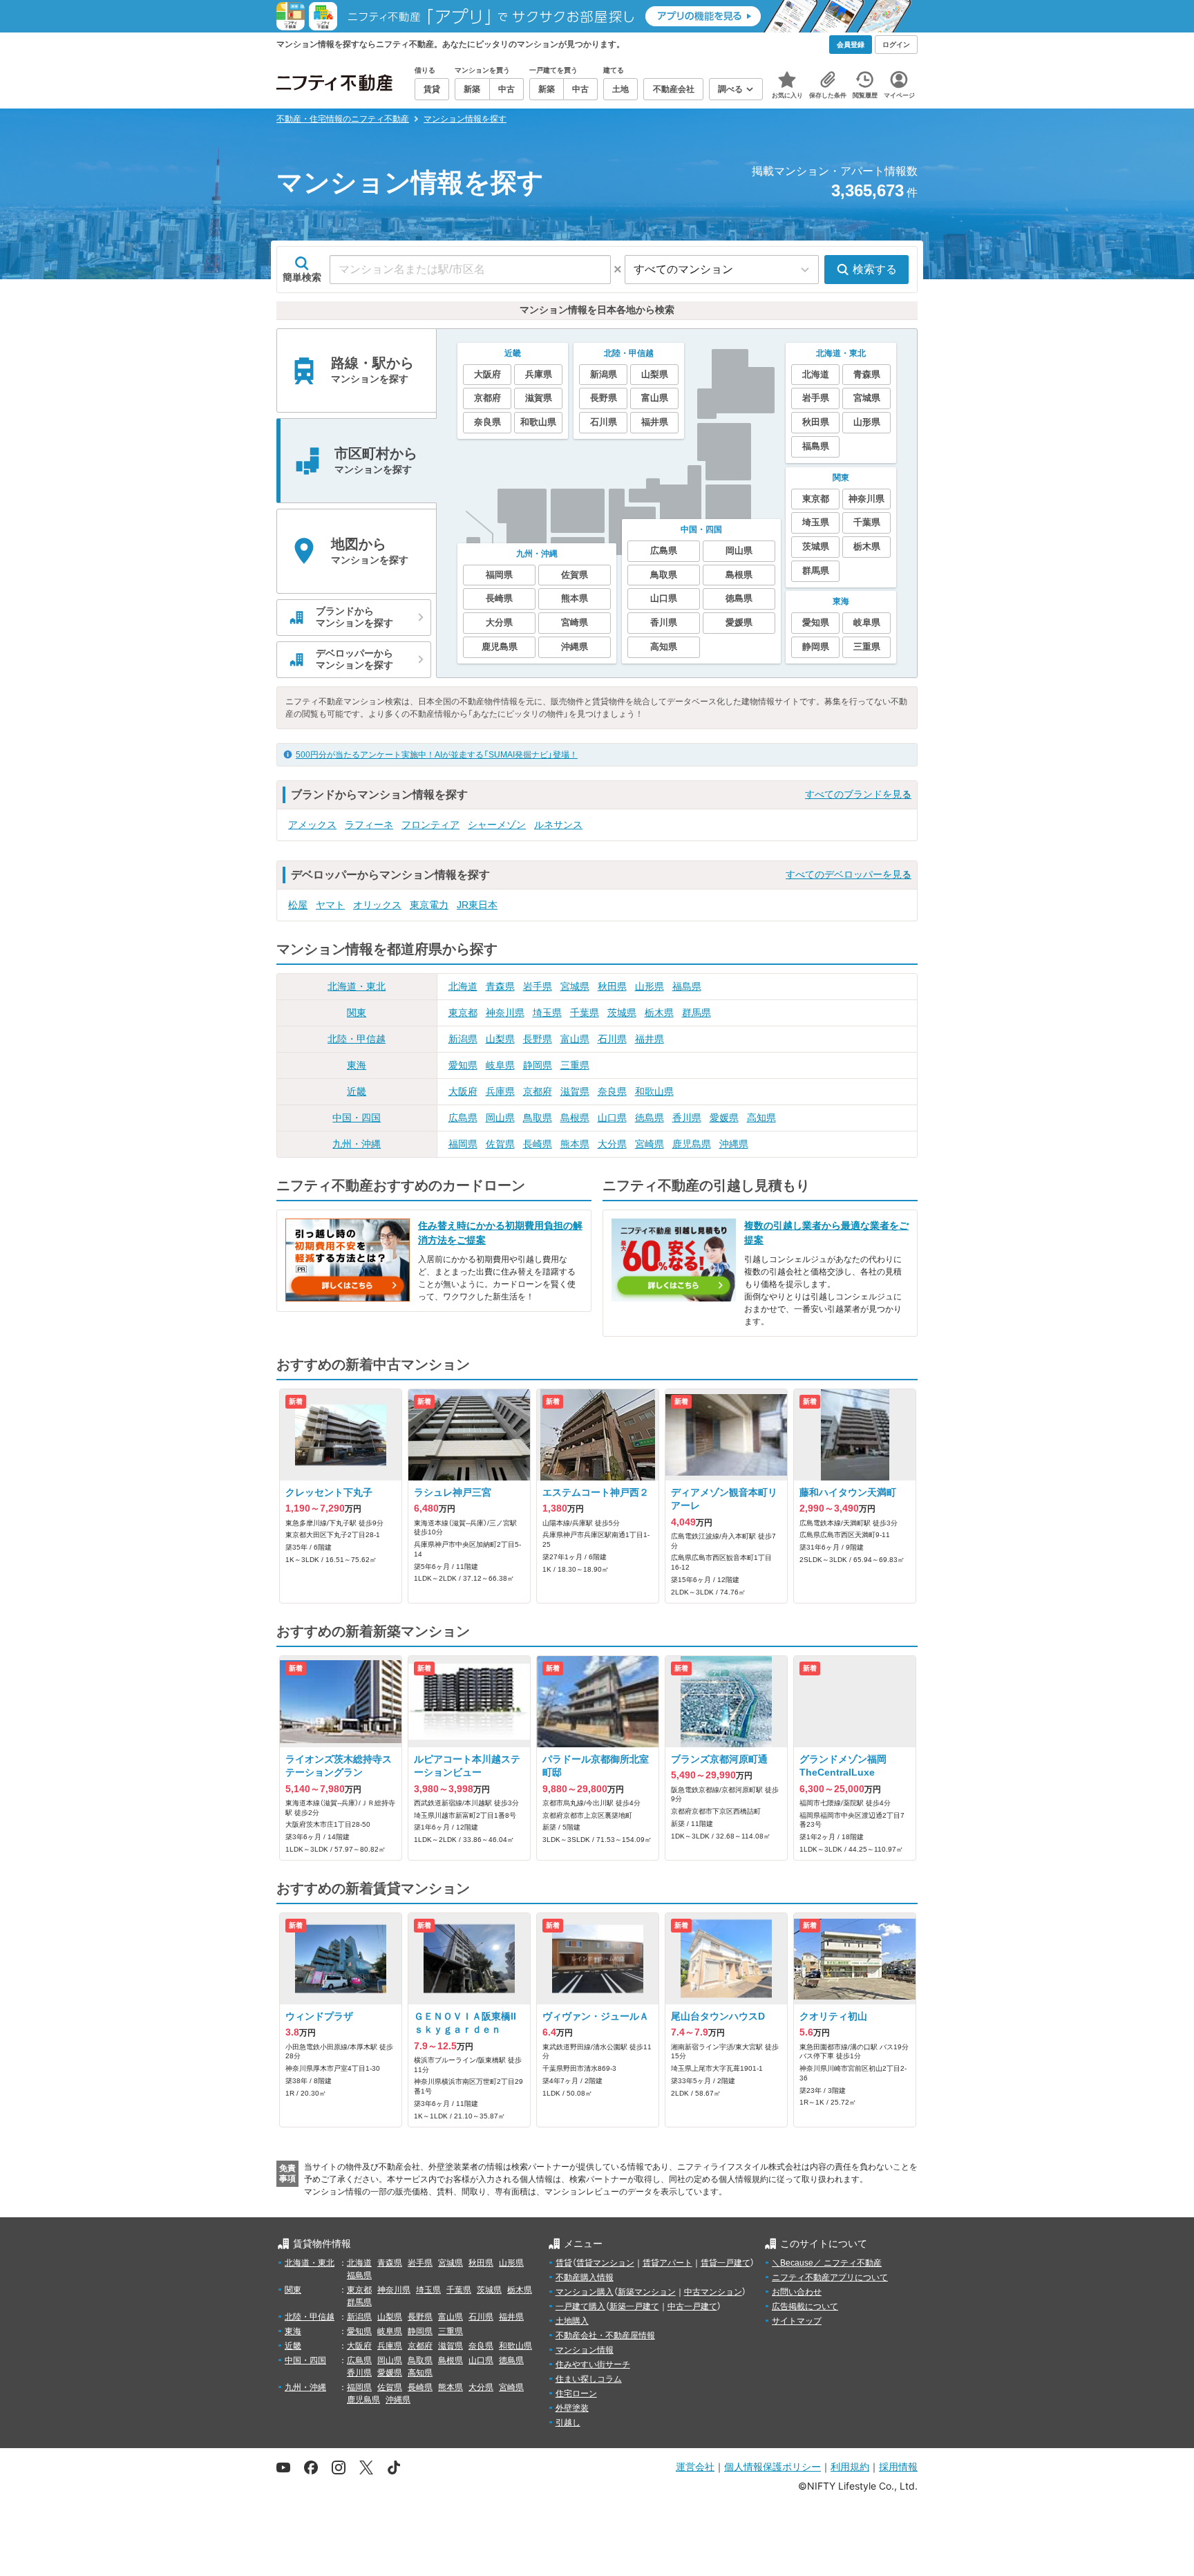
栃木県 (659, 1013)
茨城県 (622, 1013)
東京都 (463, 1013)
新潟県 (463, 1039)
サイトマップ (797, 2321)
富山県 (575, 1039)
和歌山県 (654, 1091)
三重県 (575, 1065)
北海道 (463, 986)
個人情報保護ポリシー (773, 2466)
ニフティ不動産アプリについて (830, 2277)
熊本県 (575, 1144)
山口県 (612, 1118)
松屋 (298, 905)
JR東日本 (477, 905)
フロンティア (430, 825)
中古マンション (713, 2292)
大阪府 (463, 1091)
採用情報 (898, 2466)
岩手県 (538, 986)
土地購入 (572, 2321)
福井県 (650, 1039)
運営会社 (695, 2466)
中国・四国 (357, 1118)
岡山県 (500, 1118)
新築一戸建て (634, 2306)
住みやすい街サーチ (593, 2365)
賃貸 (564, 2263)
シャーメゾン (497, 825)
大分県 (612, 1144)
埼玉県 (547, 1013)
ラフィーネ (369, 825)
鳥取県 (538, 1118)
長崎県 (538, 1144)
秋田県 (612, 986)
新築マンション (647, 2292)
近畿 (357, 1091)
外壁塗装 (572, 2408)
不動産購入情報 (585, 2277)
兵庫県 (500, 1091)
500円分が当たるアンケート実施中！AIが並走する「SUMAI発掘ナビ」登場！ (437, 755)
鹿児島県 (692, 1144)
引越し (568, 2423)
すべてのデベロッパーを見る (849, 874)
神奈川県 (505, 1013)
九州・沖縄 (357, 1144)
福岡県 (463, 1144)
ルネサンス (558, 825)
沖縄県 (734, 1144)
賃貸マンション (605, 2263)
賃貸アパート (667, 2263)
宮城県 (575, 986)
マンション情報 (585, 2350)
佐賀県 (500, 1144)
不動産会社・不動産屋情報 (605, 2335)
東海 (357, 1065)
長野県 (538, 1039)
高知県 (761, 1118)
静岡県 (538, 1065)
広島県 (463, 1118)
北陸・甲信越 (357, 1039)
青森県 (500, 986)
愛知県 (463, 1065)
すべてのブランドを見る (858, 794)
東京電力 (429, 905)
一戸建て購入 (580, 2306)
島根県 (575, 1118)
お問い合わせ (797, 2292)
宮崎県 (650, 1144)
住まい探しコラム (589, 2379)
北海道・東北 (357, 986)
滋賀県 (575, 1091)
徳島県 (650, 1118)
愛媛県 (724, 1118)
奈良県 (612, 1091)
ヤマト (330, 905)
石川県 (612, 1039)
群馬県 (696, 1013)
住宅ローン (576, 2394)
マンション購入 (585, 2292)
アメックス (312, 825)
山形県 (650, 986)
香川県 (687, 1118)
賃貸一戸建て (726, 2263)
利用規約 (850, 2466)
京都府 (538, 1091)
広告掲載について (805, 2306)
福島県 (687, 986)
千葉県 (585, 1013)
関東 (357, 1013)
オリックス (377, 905)
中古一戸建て (692, 2306)
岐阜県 (500, 1065)
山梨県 (500, 1039)
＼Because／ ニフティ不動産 (827, 2263)
